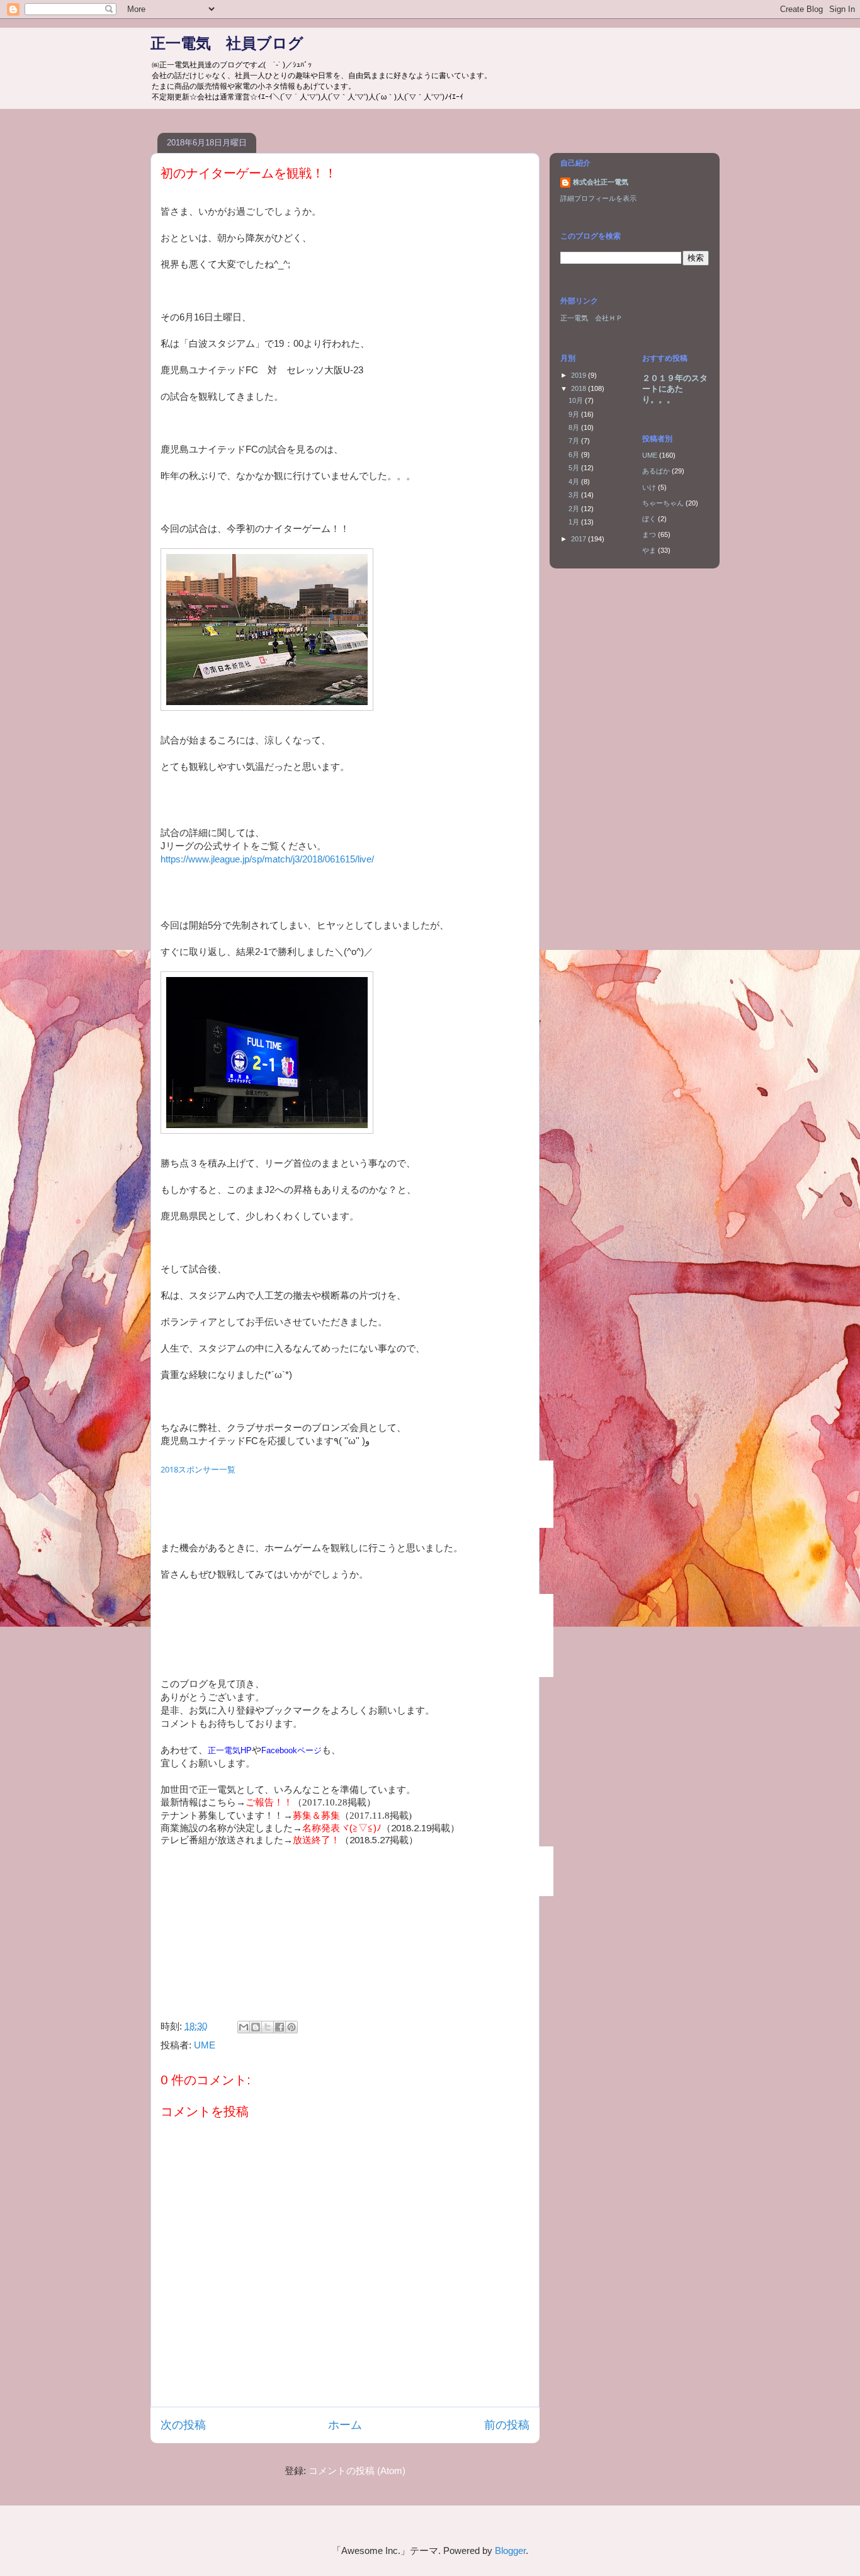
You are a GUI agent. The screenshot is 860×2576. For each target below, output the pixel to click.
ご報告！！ (269, 1802)
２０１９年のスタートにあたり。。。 (675, 389)
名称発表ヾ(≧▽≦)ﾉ (342, 1828)
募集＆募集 (316, 1815)
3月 (575, 495)
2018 (580, 388)
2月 (575, 509)
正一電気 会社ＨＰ (591, 318)
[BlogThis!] (256, 2027)
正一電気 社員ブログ (227, 43)
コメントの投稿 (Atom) (357, 2471)
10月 (577, 400)
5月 (575, 468)
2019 (580, 375)
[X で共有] (268, 2027)
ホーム (345, 2425)
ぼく (649, 519)
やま (649, 550)
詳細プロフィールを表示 (598, 198)
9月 (575, 414)
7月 (575, 441)
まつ (649, 534)
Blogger (510, 2551)
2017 (580, 539)
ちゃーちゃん (663, 503)
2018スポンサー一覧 (198, 1469)
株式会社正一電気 (601, 182)
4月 (575, 482)
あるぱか (656, 471)
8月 (575, 427)
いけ (649, 487)
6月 (575, 455)
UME (205, 2045)
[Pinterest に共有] (291, 2027)
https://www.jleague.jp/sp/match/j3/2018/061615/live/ (267, 859)
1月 (575, 522)
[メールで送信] (244, 2027)
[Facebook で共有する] (280, 2027)
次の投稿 (183, 2425)
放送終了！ (316, 1840)
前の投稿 (507, 2425)
